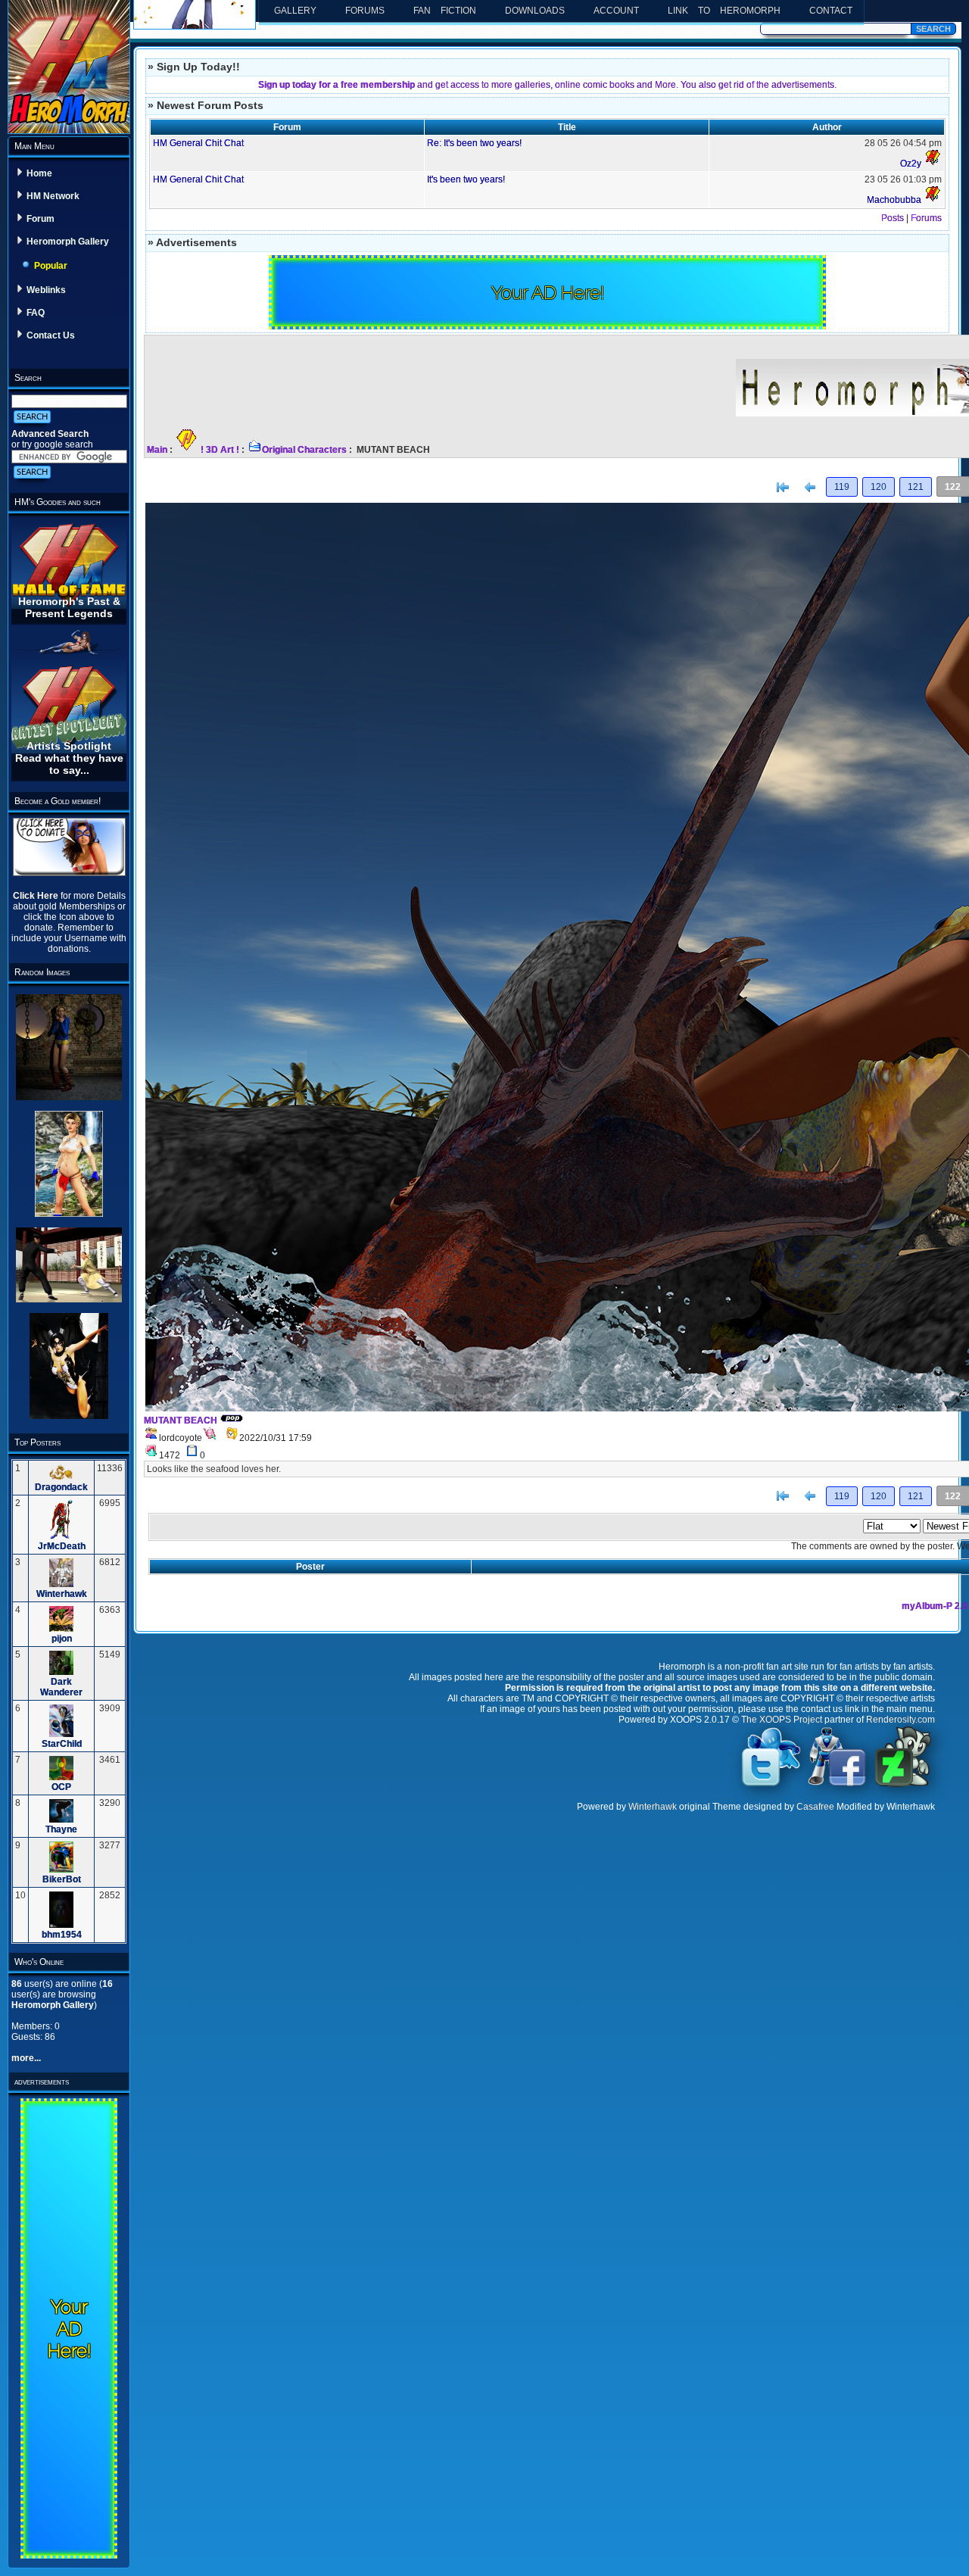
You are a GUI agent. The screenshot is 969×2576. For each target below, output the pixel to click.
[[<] (783, 488)
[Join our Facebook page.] (837, 1785)
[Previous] (810, 488)
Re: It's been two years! (474, 143)
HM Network (53, 196)
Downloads (535, 11)
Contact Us (51, 335)
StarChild (62, 1744)
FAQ (36, 313)
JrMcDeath (62, 1546)
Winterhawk (62, 1594)
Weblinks (46, 290)
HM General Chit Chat (198, 143)
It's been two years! (466, 179)
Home (39, 173)
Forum (41, 219)
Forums (365, 11)
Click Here (37, 896)
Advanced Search (50, 434)
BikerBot (62, 1879)
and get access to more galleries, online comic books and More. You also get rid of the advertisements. (547, 85)
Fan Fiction (445, 11)
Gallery (295, 11)
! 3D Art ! (220, 450)
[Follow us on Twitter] (771, 1785)
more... (26, 2058)
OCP (61, 1787)
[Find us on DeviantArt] (903, 1785)
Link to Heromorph (724, 11)
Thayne (61, 1829)
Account (616, 11)
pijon (62, 1639)
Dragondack (61, 1487)
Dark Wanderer (61, 1687)
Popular (51, 266)
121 (916, 487)
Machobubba (894, 200)
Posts (893, 218)
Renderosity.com (900, 1720)
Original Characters (304, 450)
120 (879, 487)
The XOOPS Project (782, 1720)
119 (842, 487)
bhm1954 (62, 1935)
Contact (831, 11)
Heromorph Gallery (68, 242)
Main (157, 450)
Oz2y (911, 164)
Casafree (815, 1807)
